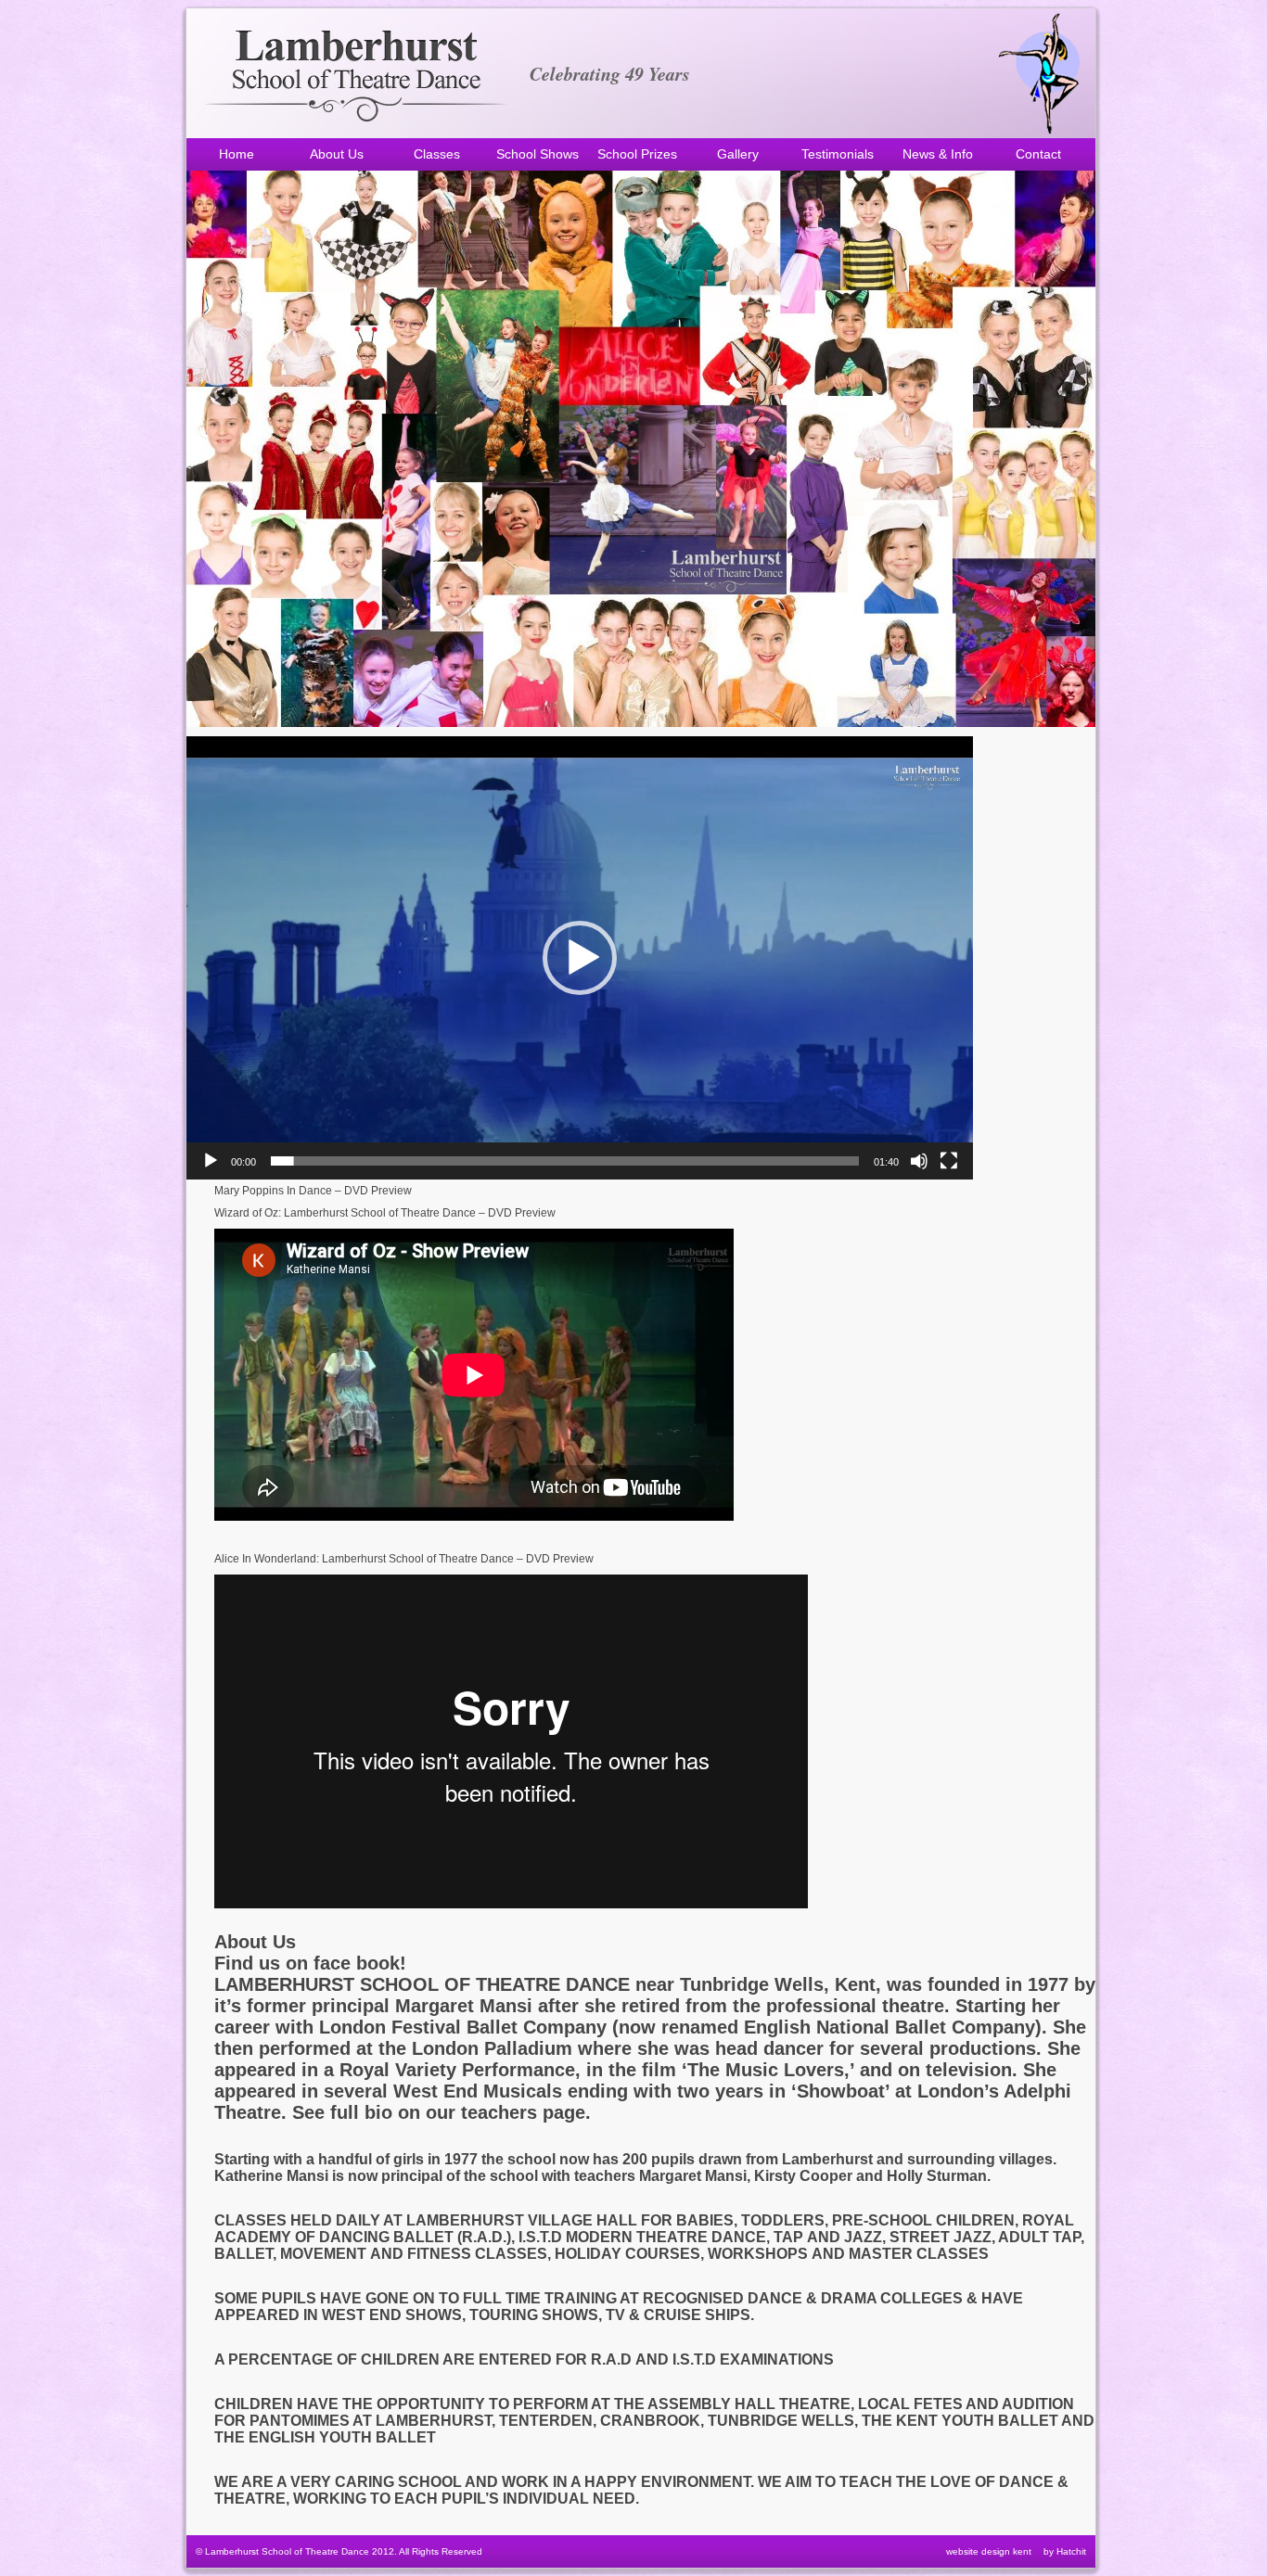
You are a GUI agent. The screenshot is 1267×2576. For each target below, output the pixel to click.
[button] (580, 958)
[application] (580, 958)
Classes (437, 154)
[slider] (565, 1161)
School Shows (538, 154)
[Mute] (919, 1161)
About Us (337, 154)
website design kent (989, 2551)
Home (237, 154)
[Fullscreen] (949, 1161)
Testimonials (838, 154)
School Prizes (637, 154)
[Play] (211, 1161)
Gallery (738, 154)
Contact (1038, 154)
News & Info (938, 154)
